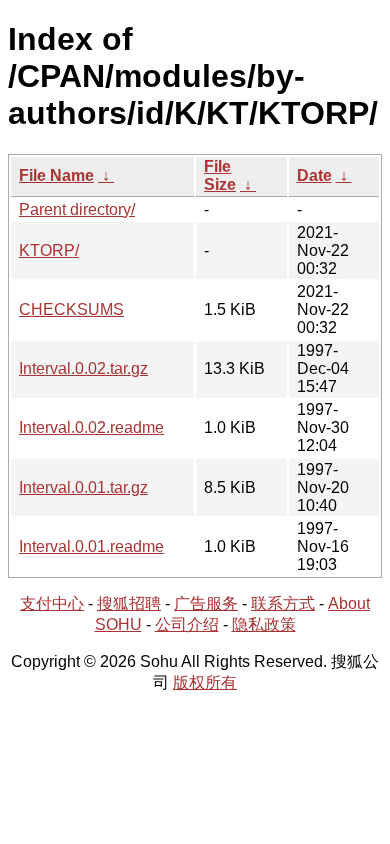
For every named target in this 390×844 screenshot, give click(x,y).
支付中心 (52, 603)
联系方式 (283, 603)
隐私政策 (264, 624)
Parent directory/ (77, 209)
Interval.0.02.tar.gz (83, 368)
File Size (220, 175)
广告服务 (206, 603)
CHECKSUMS (71, 309)
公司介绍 (187, 624)
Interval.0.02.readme (91, 427)
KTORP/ (49, 250)
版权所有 (205, 682)
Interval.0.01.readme (91, 546)
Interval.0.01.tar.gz (83, 487)
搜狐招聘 (129, 603)
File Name (56, 175)
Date (314, 175)
